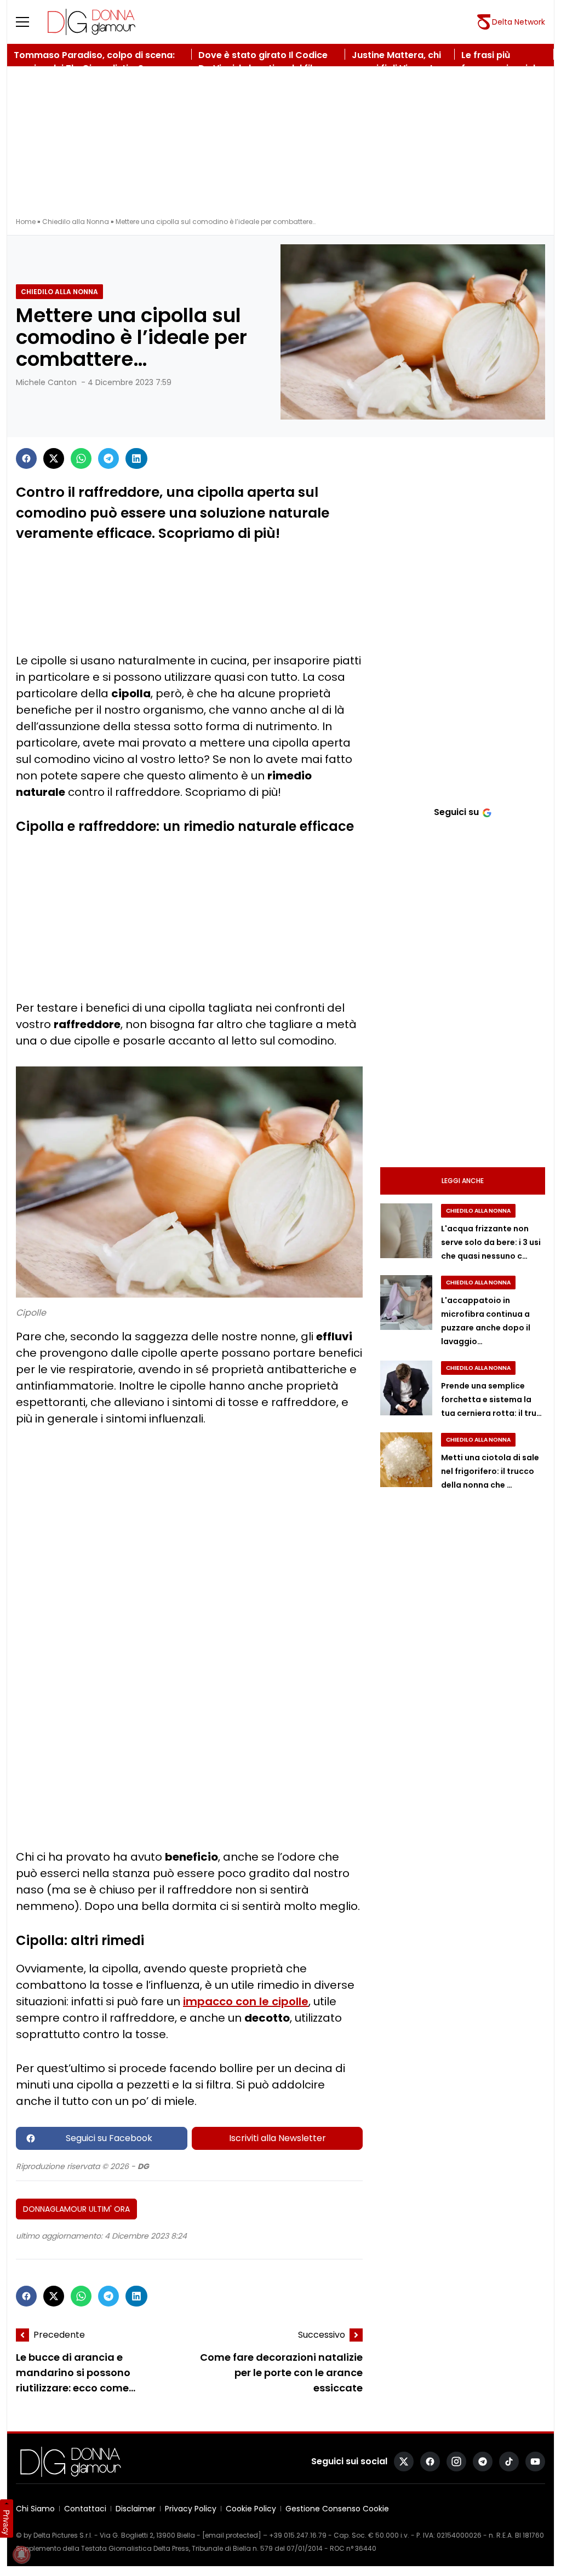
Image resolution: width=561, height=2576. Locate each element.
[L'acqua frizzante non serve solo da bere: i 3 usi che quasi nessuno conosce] (406, 1231)
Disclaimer (136, 2509)
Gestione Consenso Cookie (337, 2509)
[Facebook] (26, 458)
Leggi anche (463, 1181)
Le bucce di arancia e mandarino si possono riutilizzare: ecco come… (76, 2373)
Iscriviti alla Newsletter (277, 2138)
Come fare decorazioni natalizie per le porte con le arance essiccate (281, 2373)
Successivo (322, 2335)
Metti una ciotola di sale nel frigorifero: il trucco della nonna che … (490, 1471)
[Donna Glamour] (91, 22)
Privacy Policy (191, 2509)
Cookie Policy (251, 2509)
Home (26, 222)
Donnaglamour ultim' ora (76, 2209)
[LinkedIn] (136, 458)
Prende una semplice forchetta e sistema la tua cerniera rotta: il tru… (491, 1399)
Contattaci (85, 2509)
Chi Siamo (35, 2509)
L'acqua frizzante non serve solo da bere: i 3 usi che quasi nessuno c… (491, 1242)
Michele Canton (46, 382)
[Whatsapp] (81, 458)
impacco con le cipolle (246, 2001)
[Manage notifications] (21, 2555)
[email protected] (232, 2535)
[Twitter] (54, 458)
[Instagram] (456, 2462)
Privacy (7, 2522)
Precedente (59, 2335)
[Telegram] (108, 458)
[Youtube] (535, 2462)
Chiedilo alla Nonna (76, 222)
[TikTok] (509, 2462)
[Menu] (29, 22)
